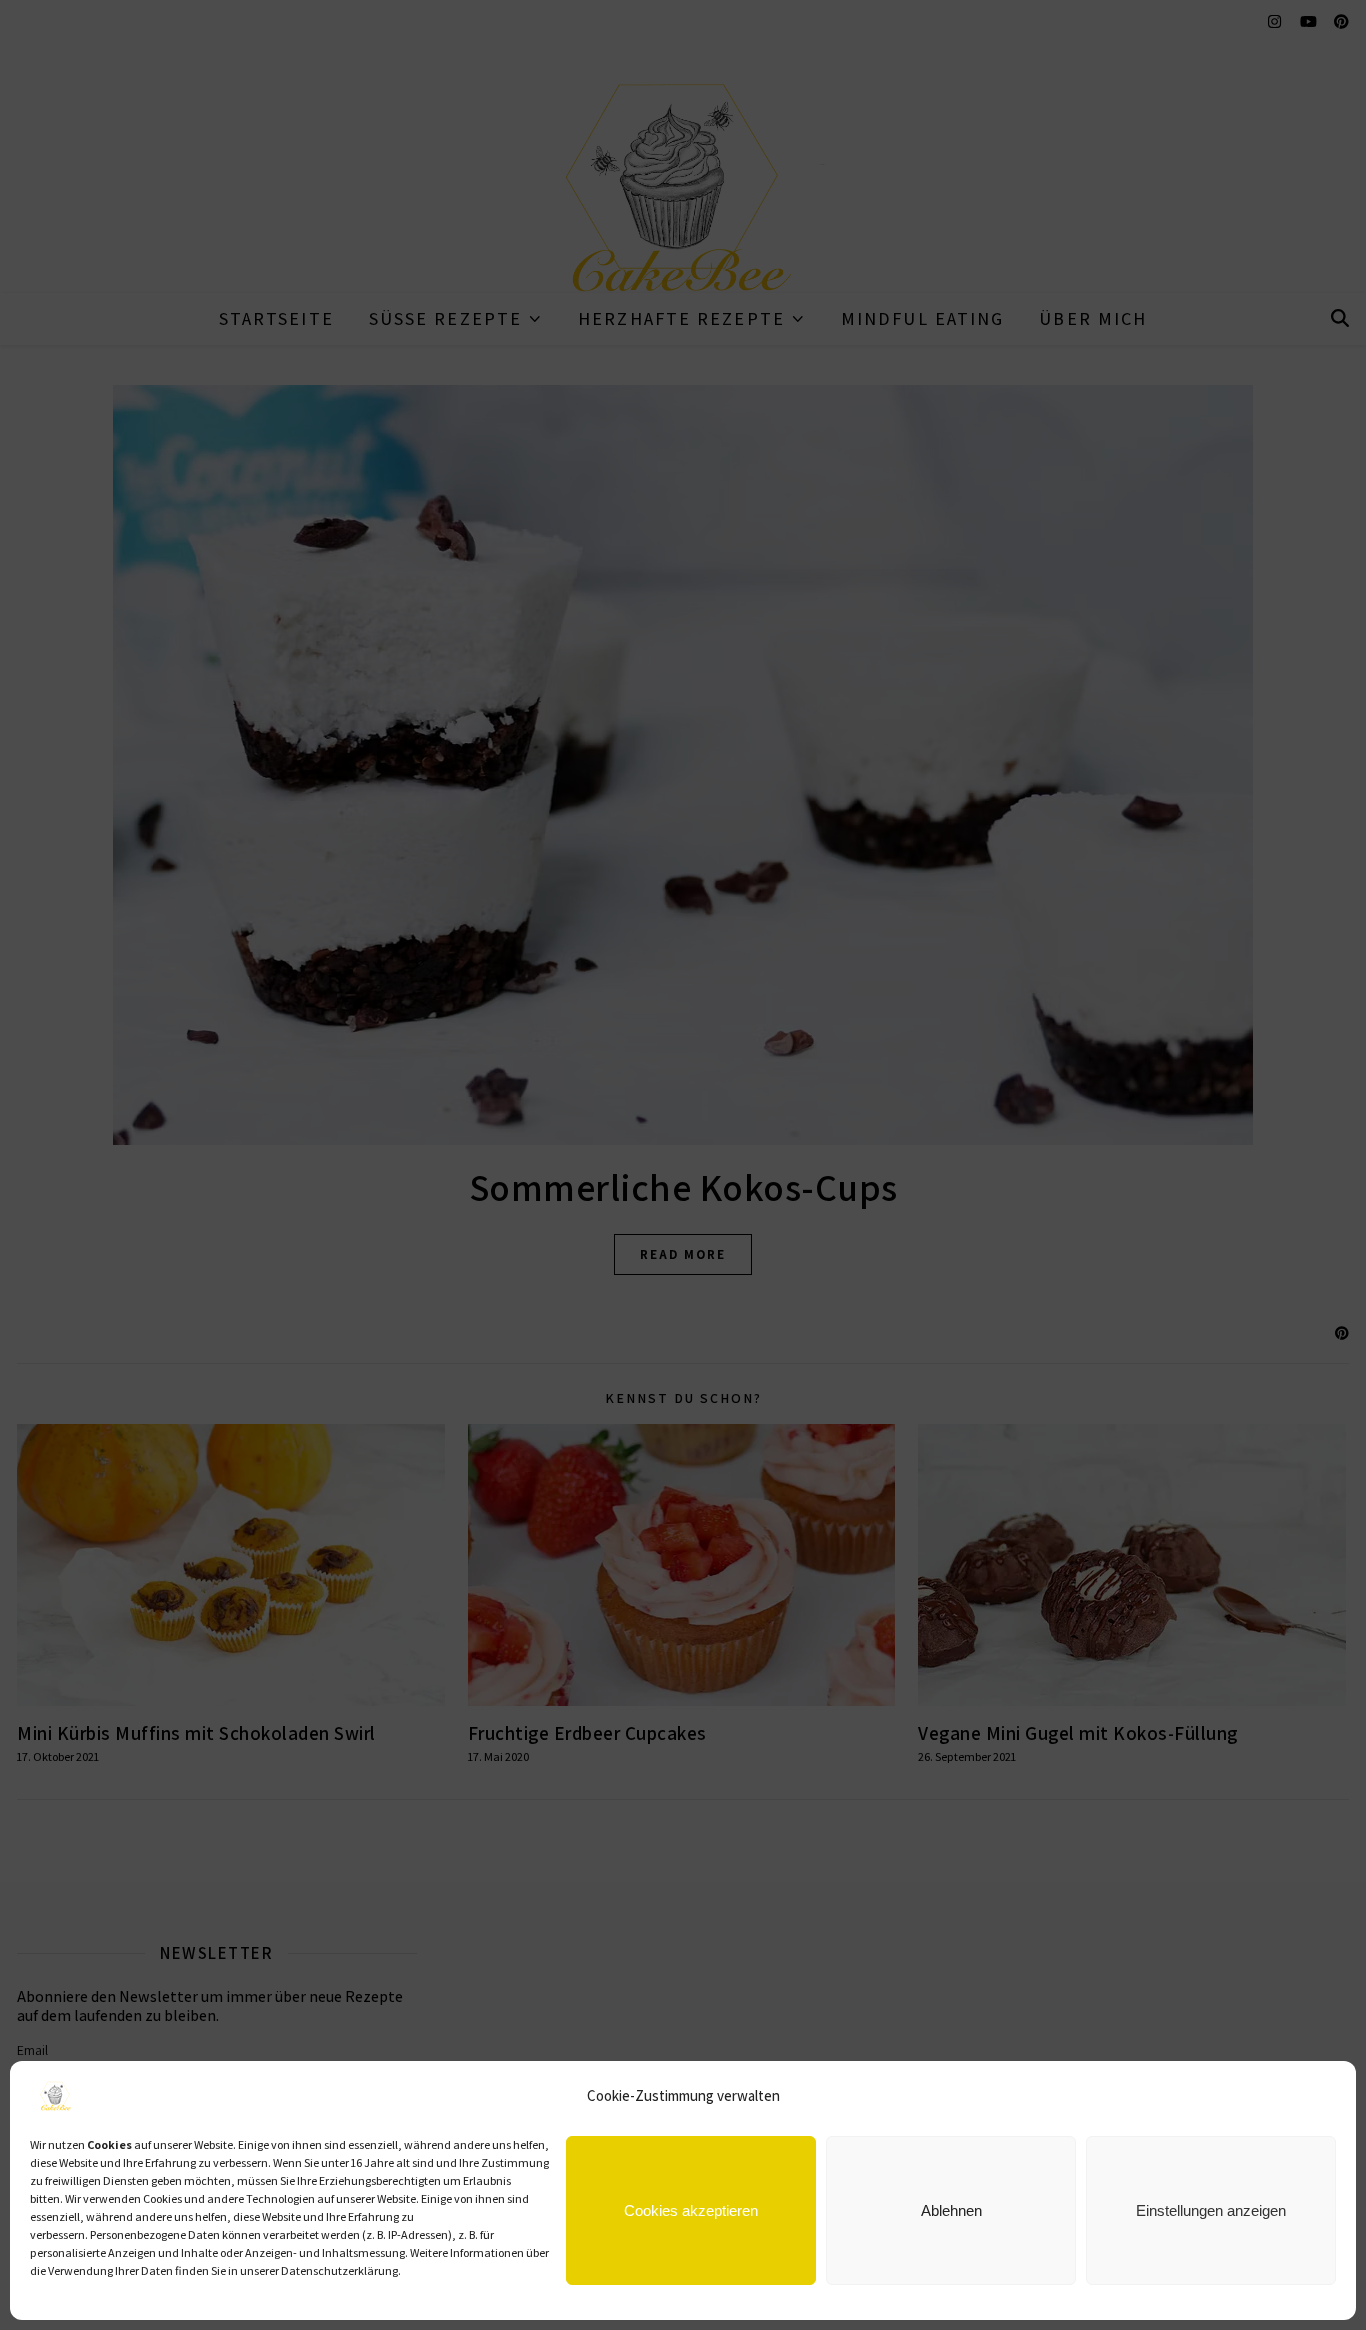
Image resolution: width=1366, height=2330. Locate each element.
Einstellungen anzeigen (1211, 2210)
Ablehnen (951, 2210)
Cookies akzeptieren (691, 2210)
